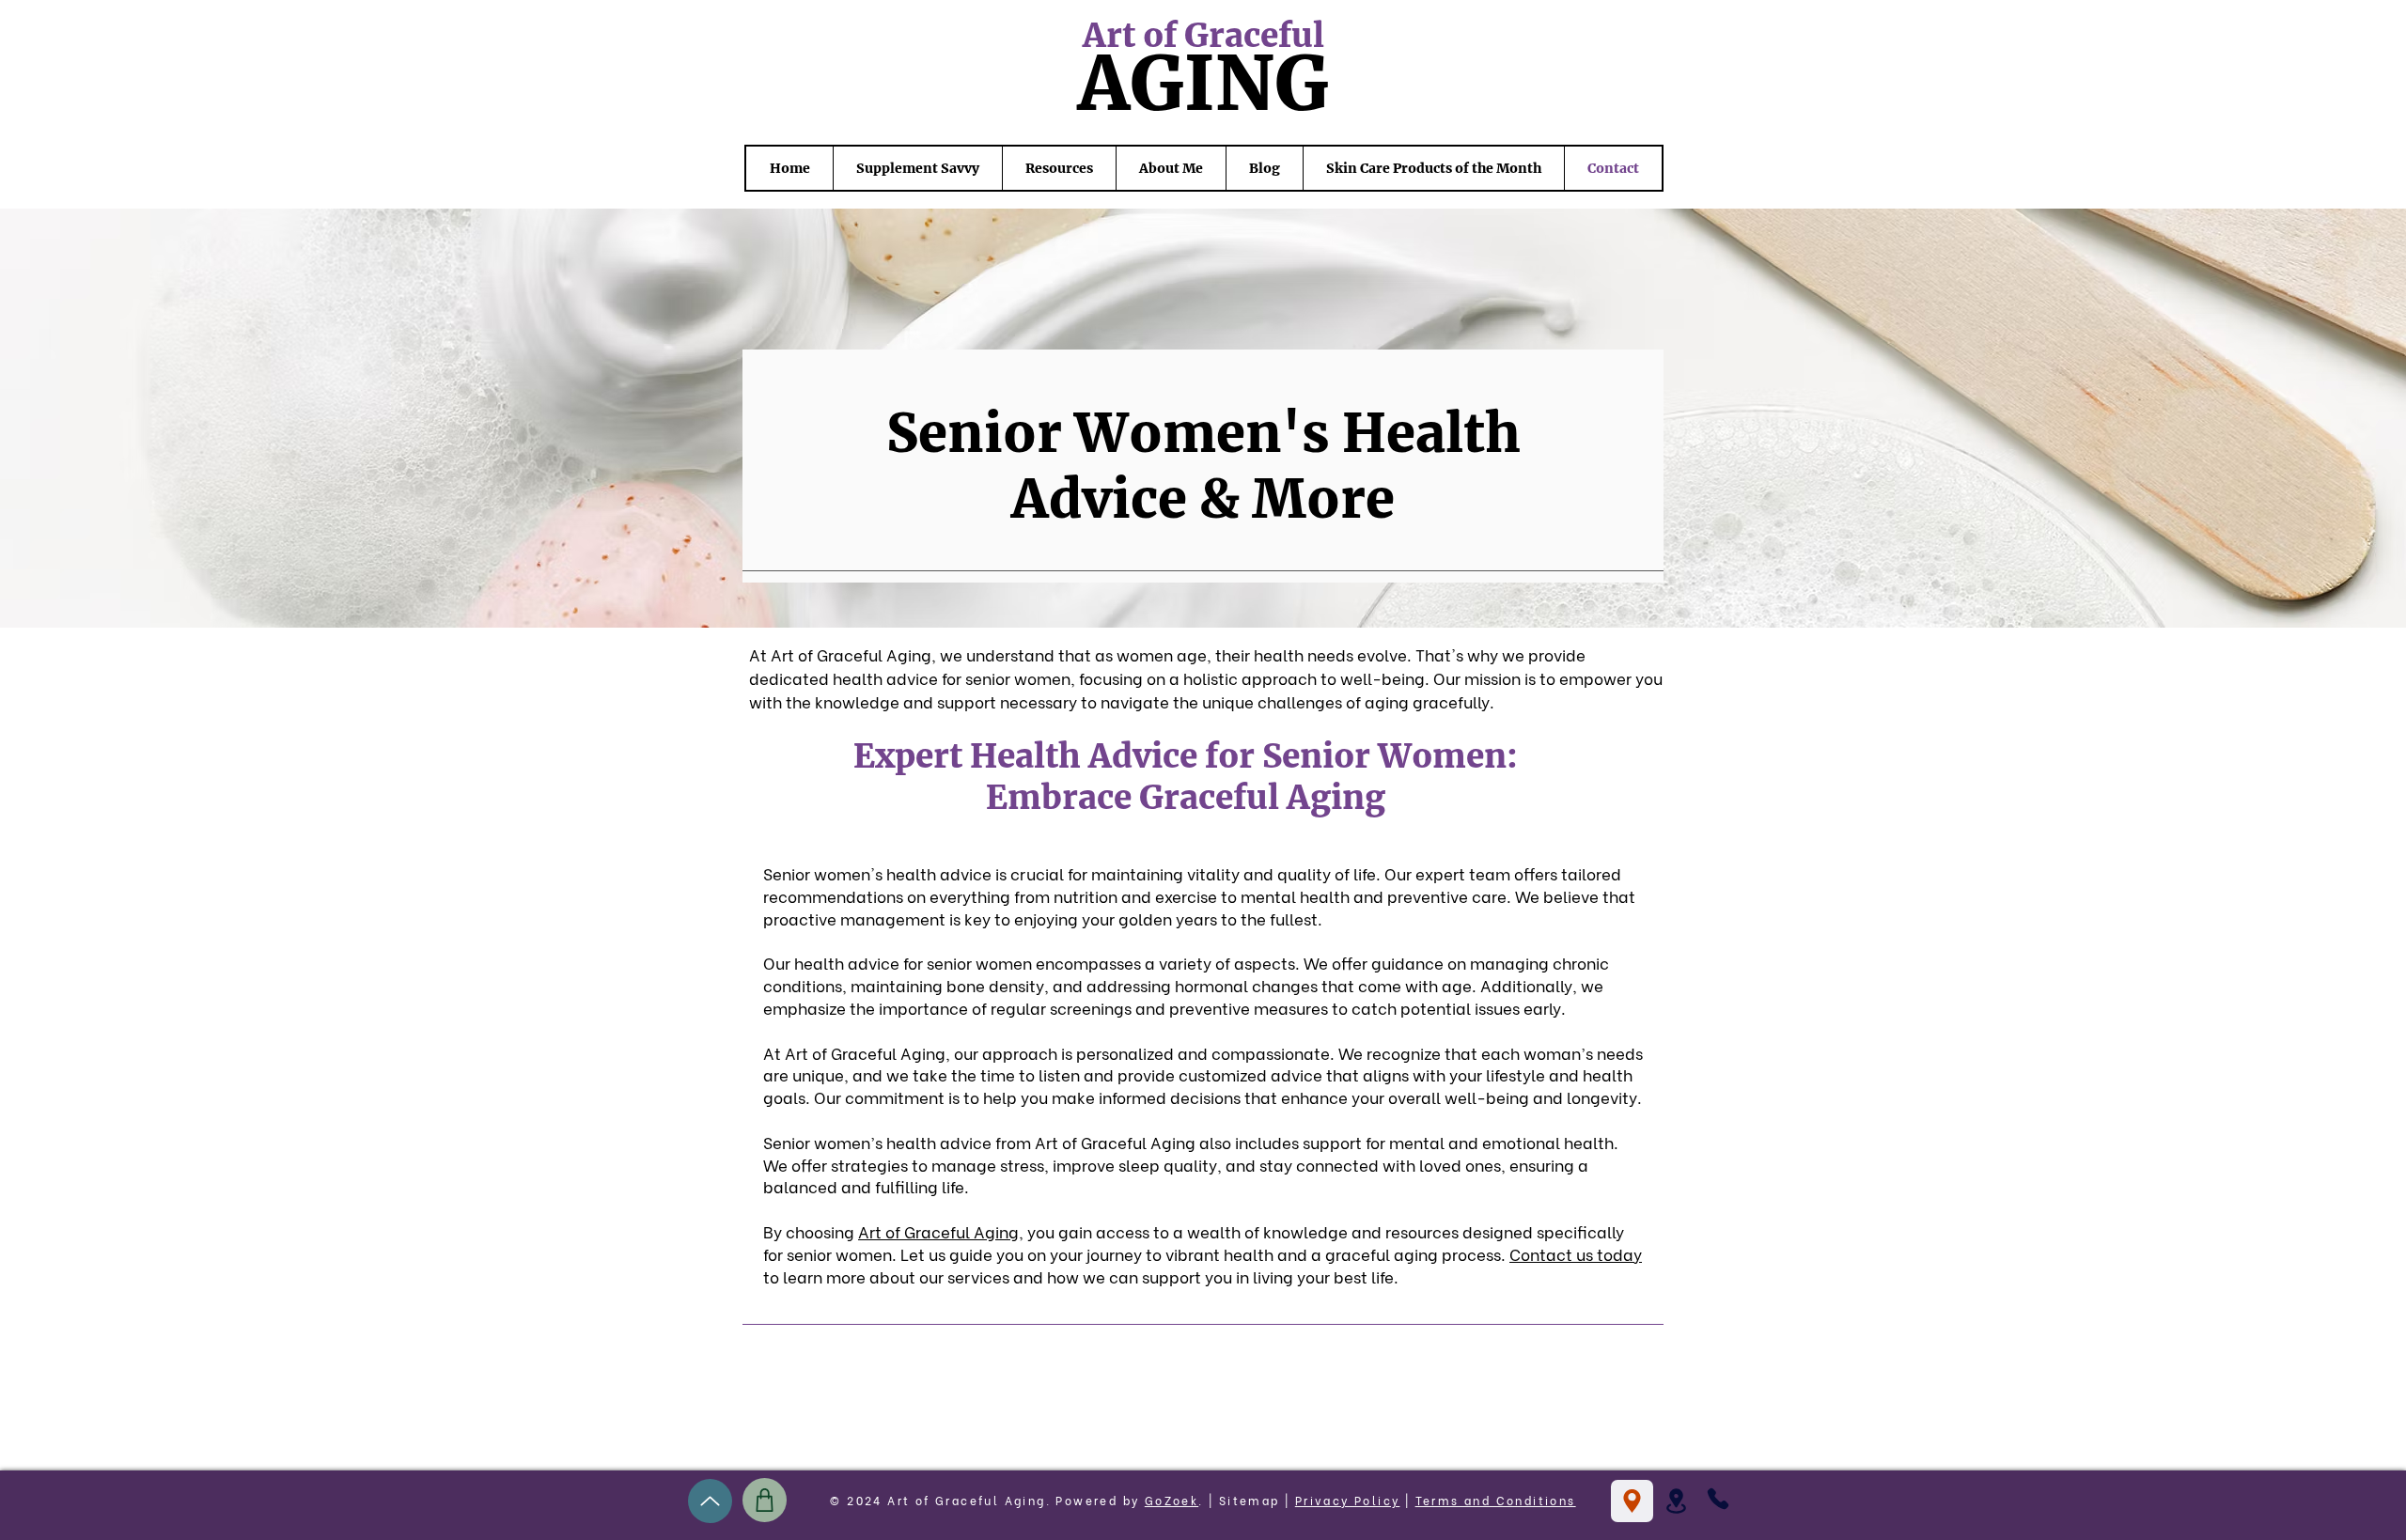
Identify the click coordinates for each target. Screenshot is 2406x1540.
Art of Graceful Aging (938, 1231)
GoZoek (1172, 1500)
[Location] (1632, 1501)
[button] (1676, 1501)
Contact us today (1576, 1254)
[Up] (710, 1501)
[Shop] (765, 1500)
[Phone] (1718, 1499)
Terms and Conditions (1496, 1500)
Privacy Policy (1348, 1500)
